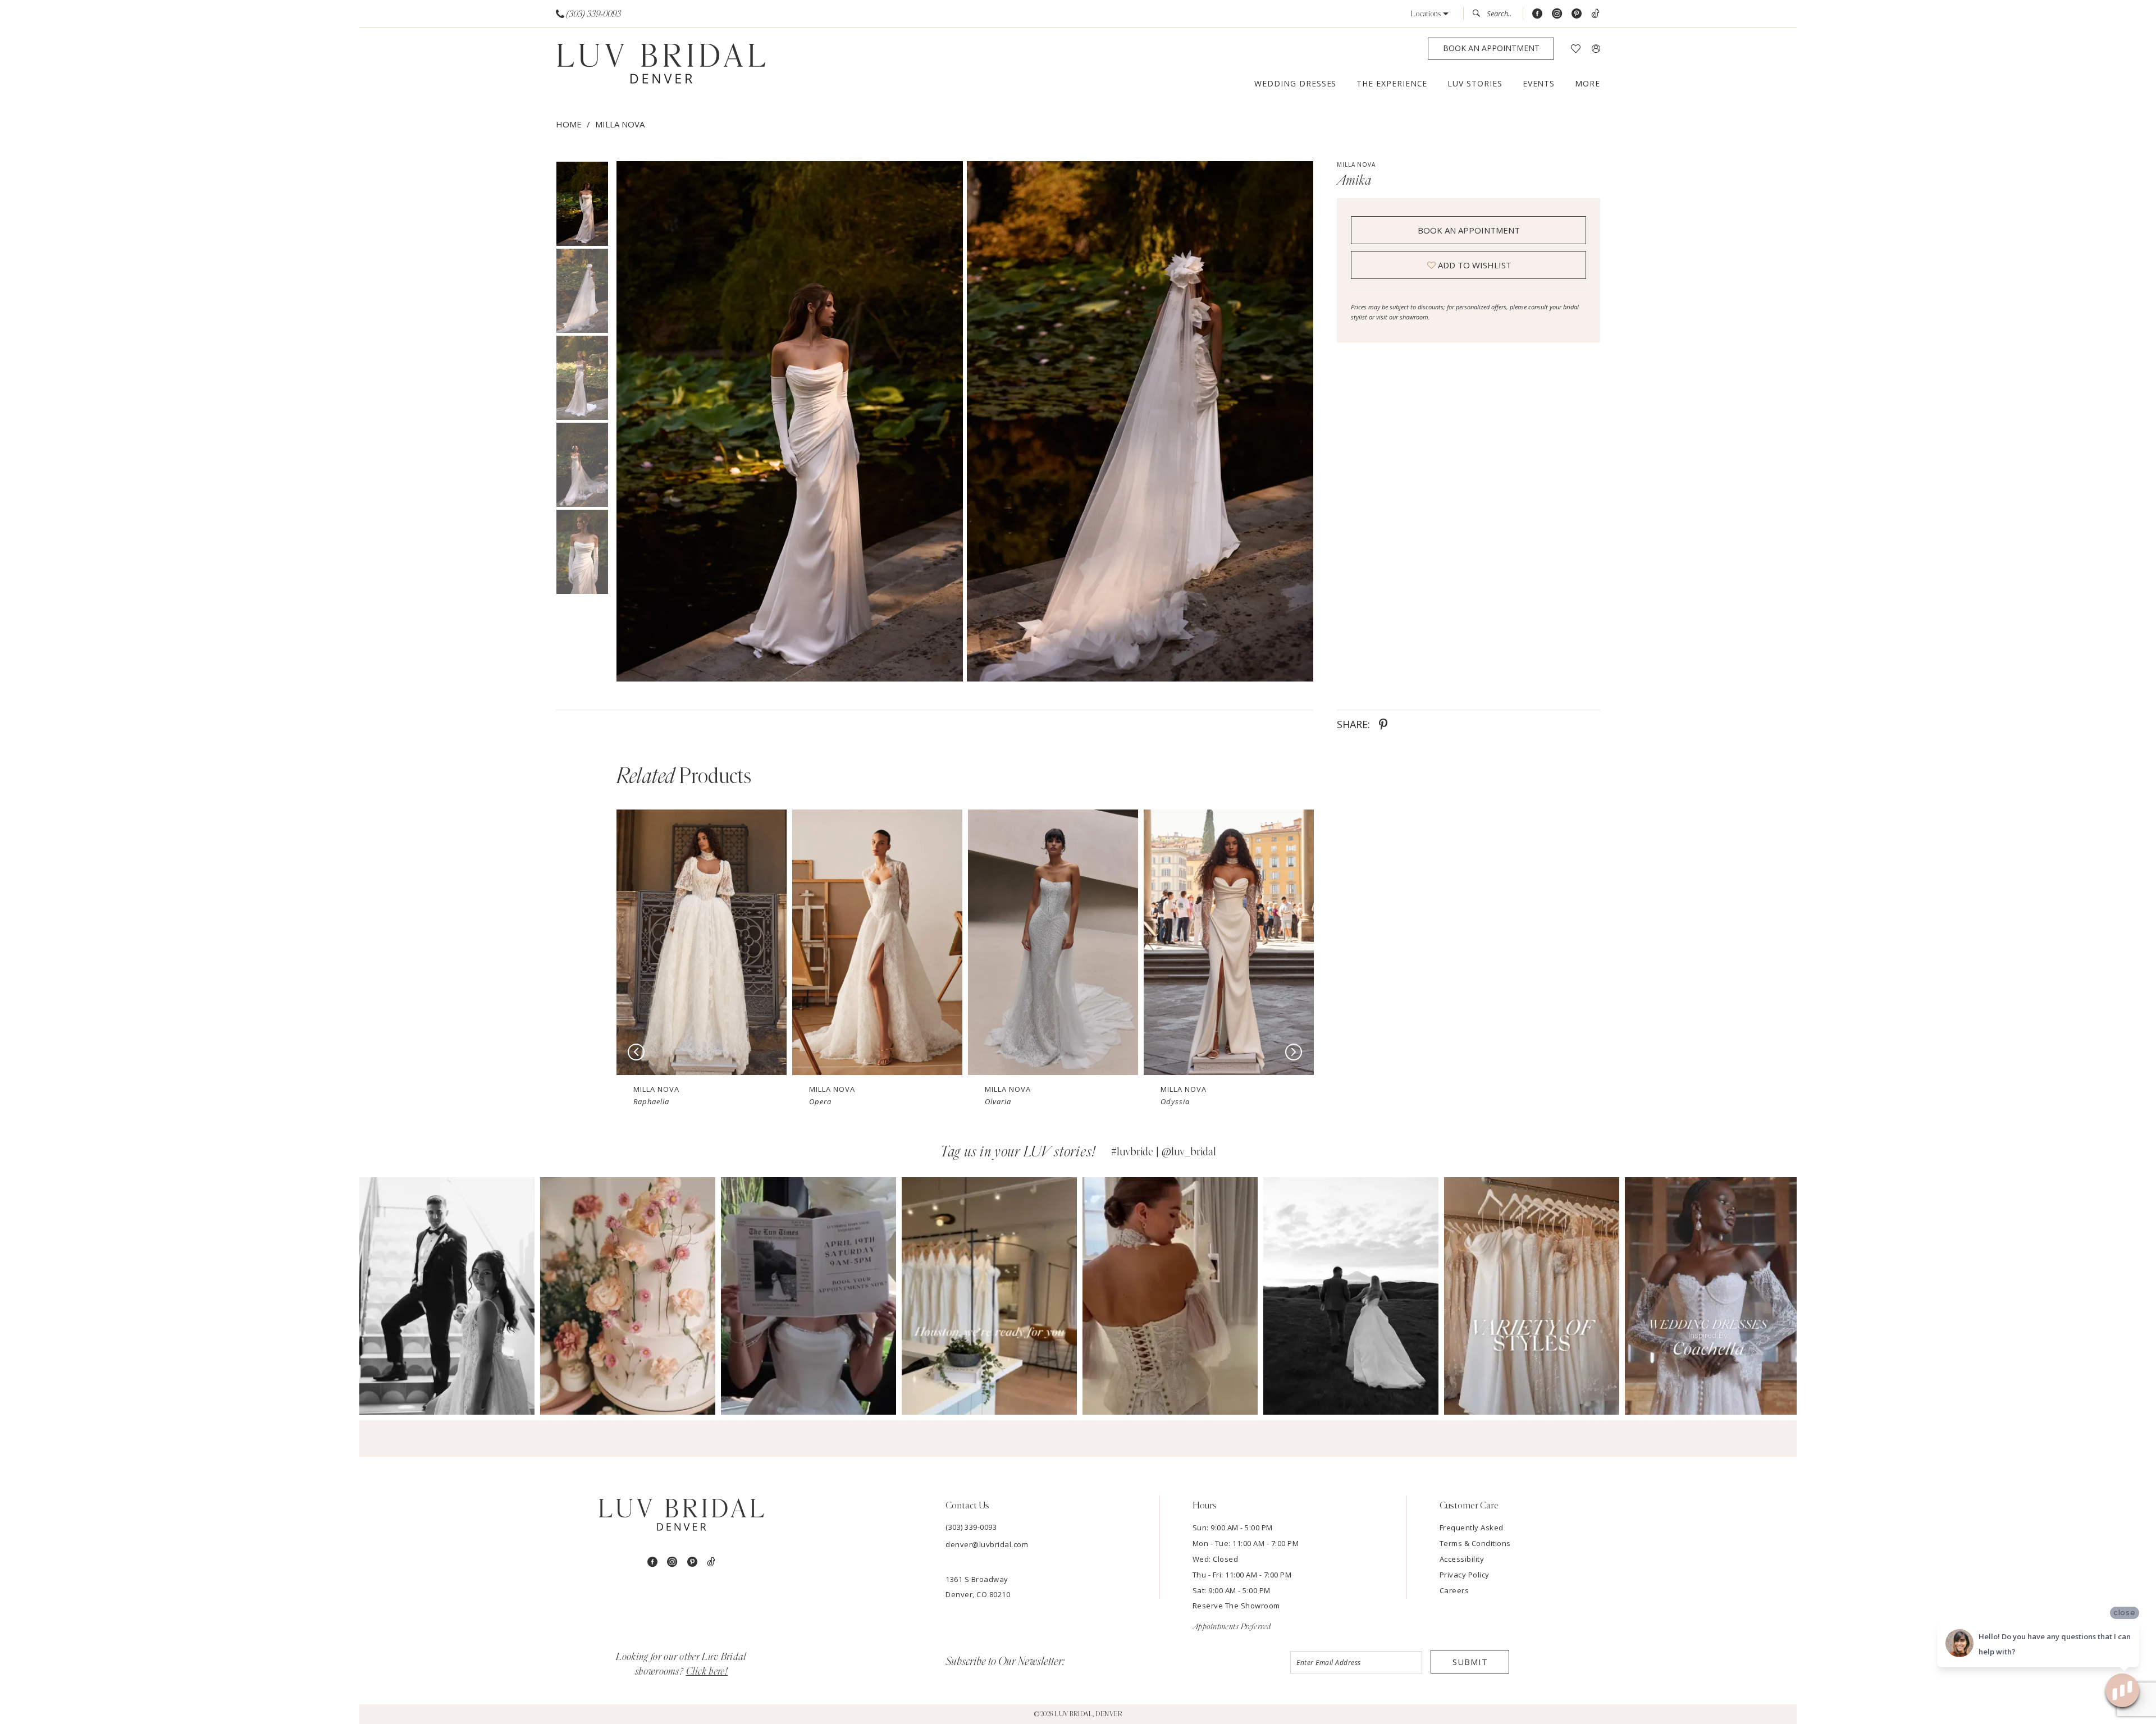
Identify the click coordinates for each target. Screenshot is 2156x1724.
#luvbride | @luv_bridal (1164, 1152)
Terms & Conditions (1475, 1543)
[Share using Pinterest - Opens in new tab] (1383, 724)
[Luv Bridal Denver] (661, 65)
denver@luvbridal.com (987, 1544)
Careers (1454, 1590)
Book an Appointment (1469, 230)
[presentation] (702, 942)
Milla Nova (620, 124)
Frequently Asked (1472, 1528)
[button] (1430, 14)
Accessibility (1462, 1559)
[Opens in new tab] (447, 1296)
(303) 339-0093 (971, 1527)
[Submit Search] (1479, 13)
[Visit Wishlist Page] (1576, 49)
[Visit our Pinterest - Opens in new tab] (1577, 14)
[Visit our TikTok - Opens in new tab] (1595, 14)
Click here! (707, 1672)
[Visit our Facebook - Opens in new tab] (1537, 14)
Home (569, 124)
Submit (1470, 1662)
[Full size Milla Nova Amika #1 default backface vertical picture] (1140, 421)
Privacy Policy (1465, 1575)
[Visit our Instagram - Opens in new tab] (1557, 14)
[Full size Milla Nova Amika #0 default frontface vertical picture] (789, 421)
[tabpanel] (787, 421)
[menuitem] (589, 14)
